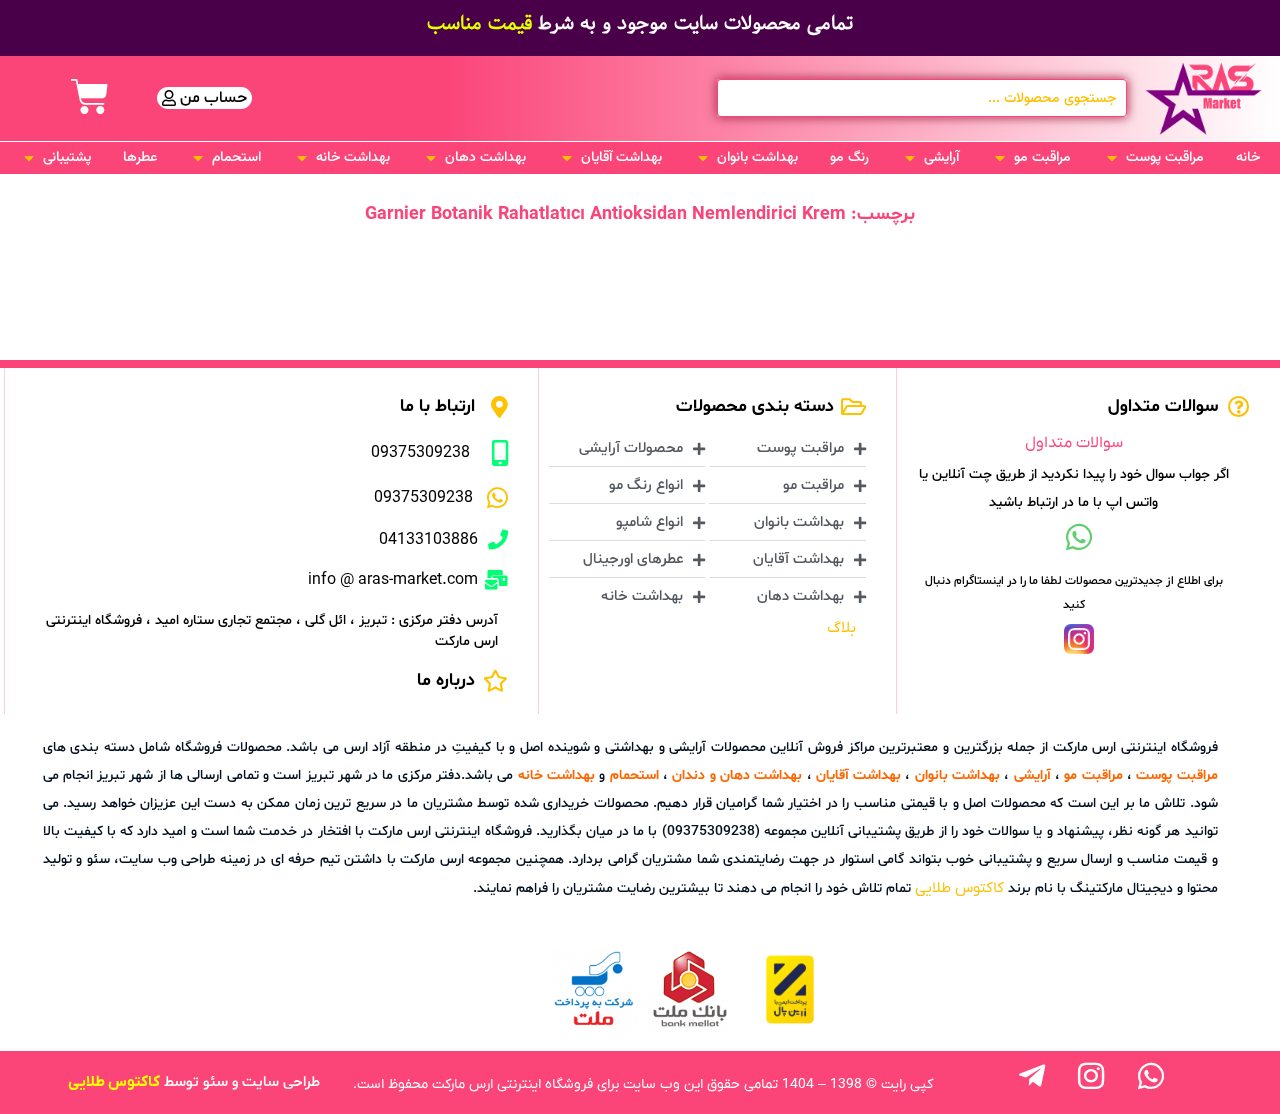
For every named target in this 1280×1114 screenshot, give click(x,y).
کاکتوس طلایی (959, 888)
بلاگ (841, 628)
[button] (1153, 158)
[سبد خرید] (90, 97)
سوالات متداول (1074, 443)
